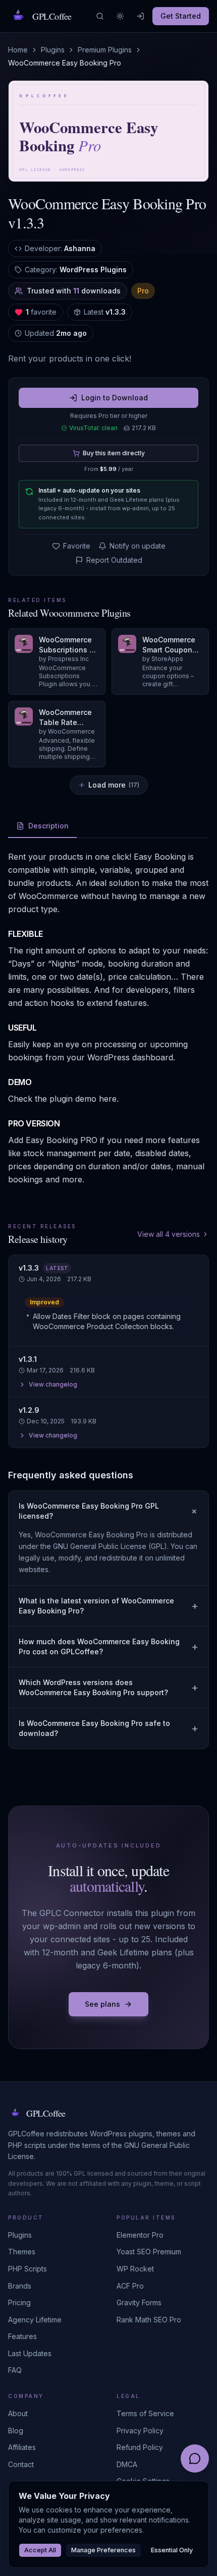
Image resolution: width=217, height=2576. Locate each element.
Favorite (77, 546)
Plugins (53, 50)
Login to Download (115, 398)
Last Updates (30, 2353)
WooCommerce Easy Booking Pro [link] (65, 63)
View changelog (53, 1384)
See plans (102, 2004)
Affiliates (22, 2447)
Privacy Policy (140, 2431)
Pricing (19, 2302)
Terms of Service (145, 2413)
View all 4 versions (169, 1234)
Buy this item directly (114, 453)
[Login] (140, 16)
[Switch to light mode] (120, 16)
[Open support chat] (195, 2459)
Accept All (40, 2550)
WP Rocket (135, 2269)
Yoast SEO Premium (149, 2252)
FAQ (15, 2370)
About (18, 2413)
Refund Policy (140, 2447)
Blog (16, 2431)
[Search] (100, 16)
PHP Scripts (28, 2269)
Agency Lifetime (35, 2320)
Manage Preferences (103, 2550)
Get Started (181, 16)
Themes (22, 2252)
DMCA (127, 2464)
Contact (21, 2464)
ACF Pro (130, 2286)
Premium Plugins (105, 50)
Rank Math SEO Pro (149, 2320)
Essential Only (172, 2550)
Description (48, 826)
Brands (20, 2286)
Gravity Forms (139, 2302)
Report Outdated (114, 560)
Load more (114, 785)
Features (22, 2336)
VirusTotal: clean (93, 428)
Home (18, 50)
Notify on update (138, 546)
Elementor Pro (140, 2235)
